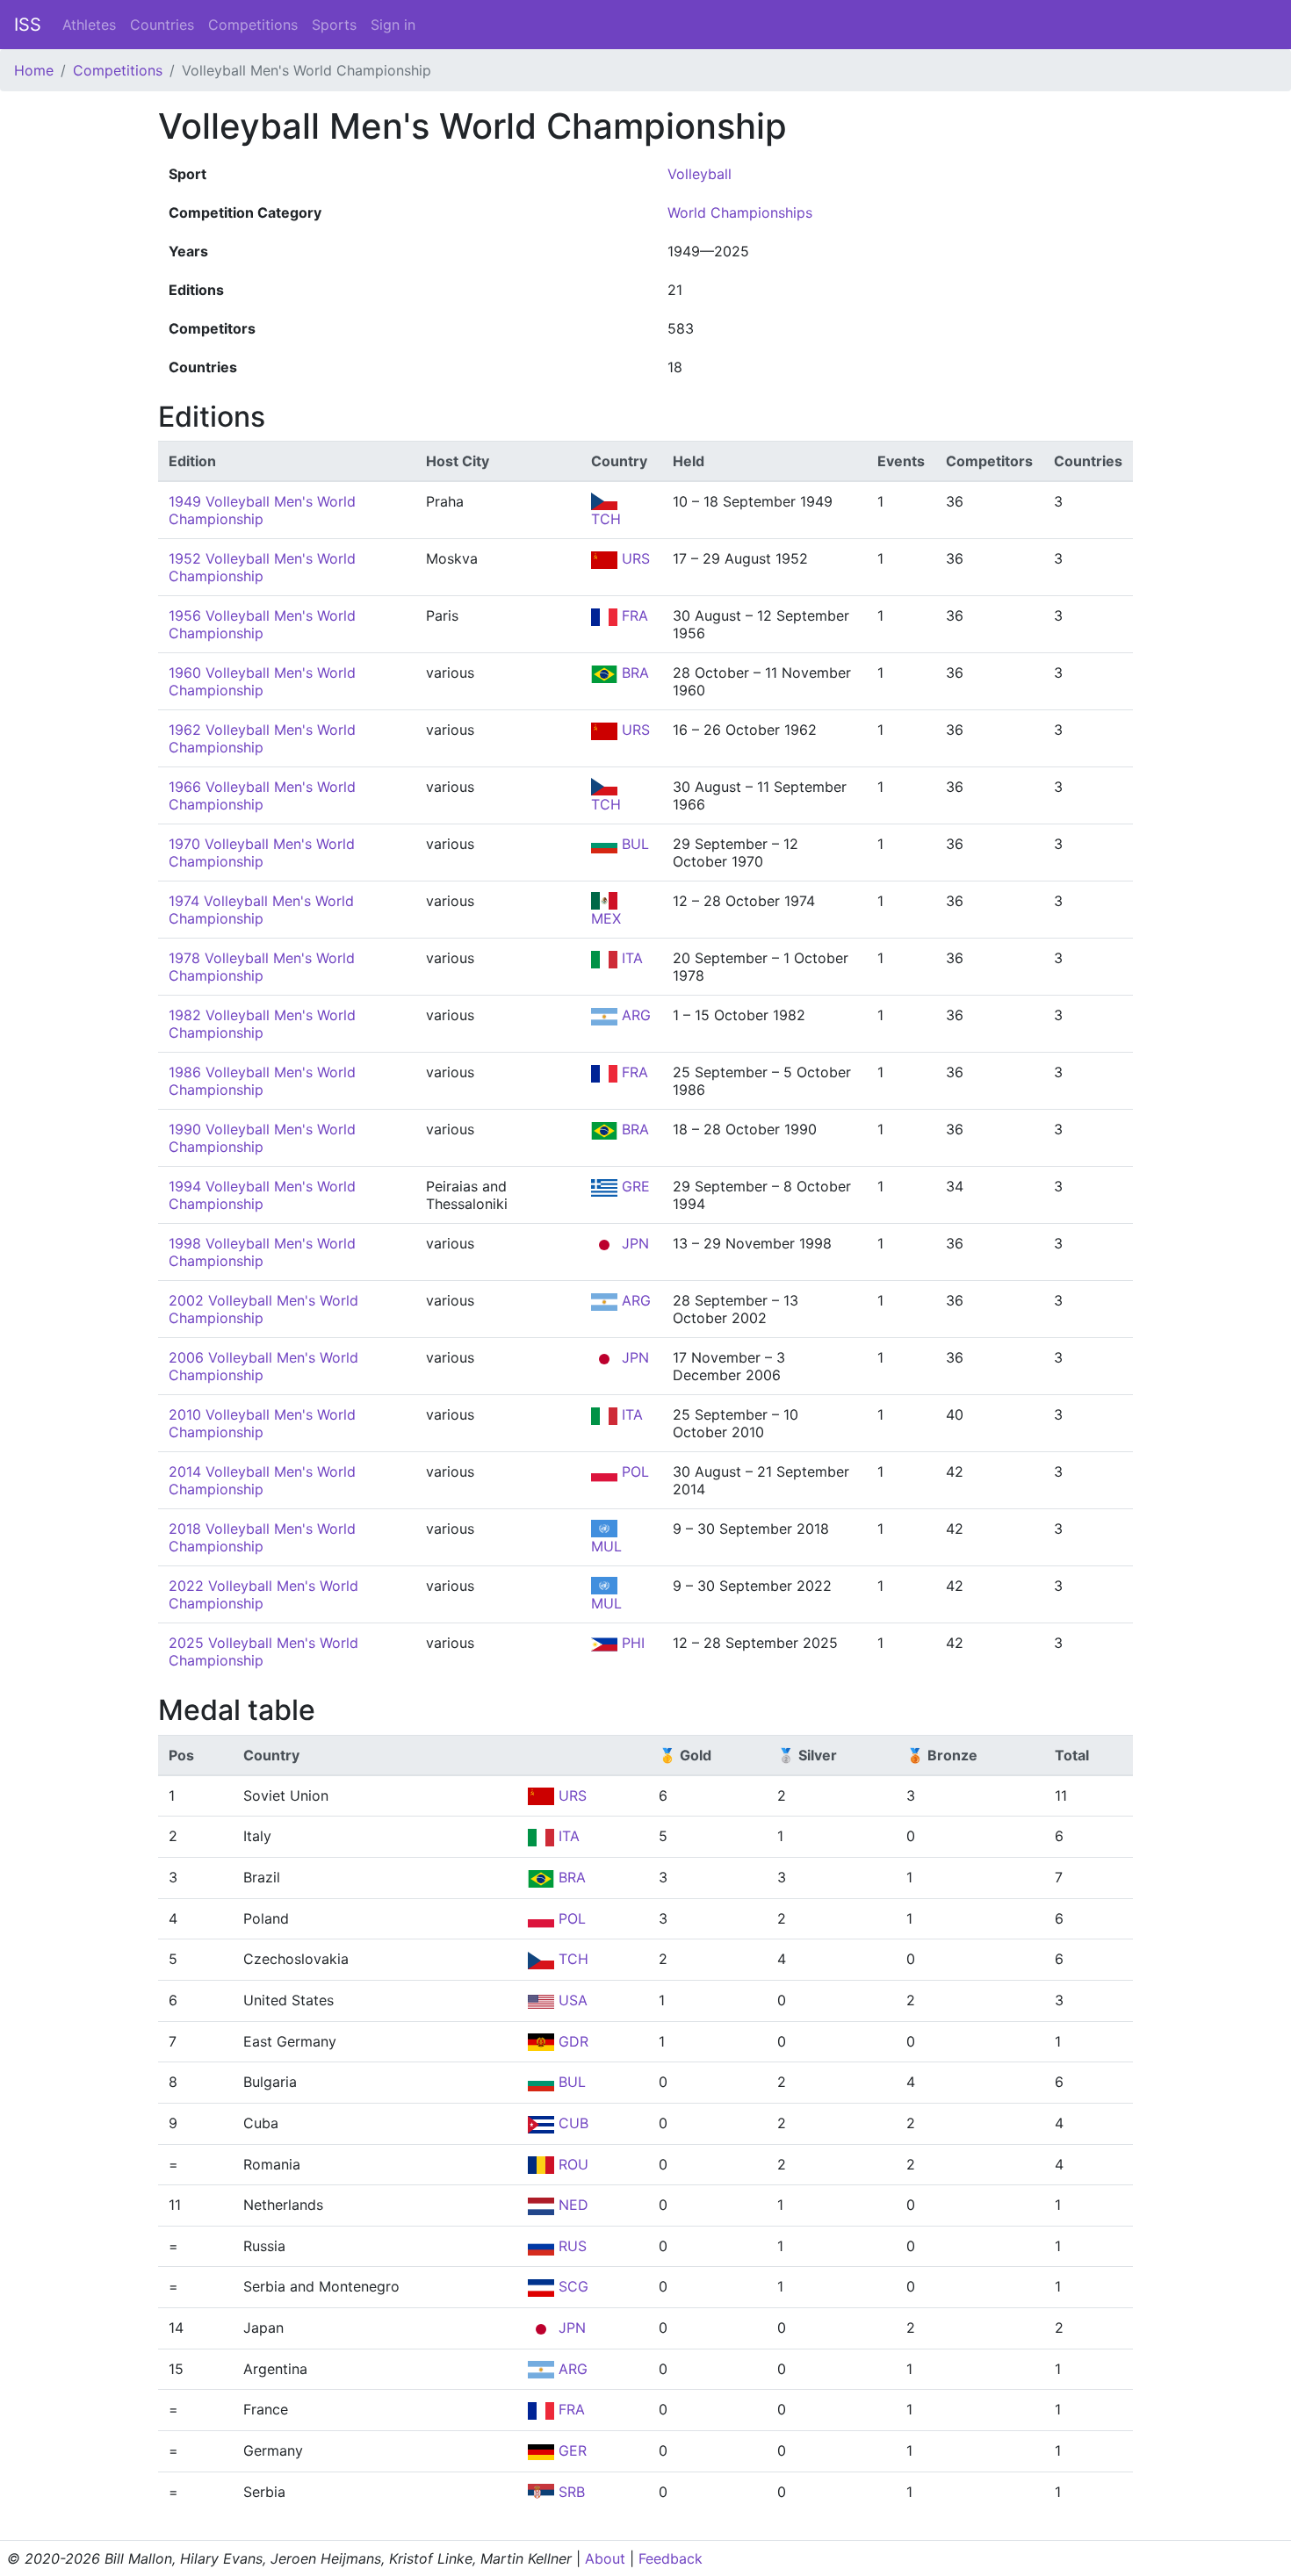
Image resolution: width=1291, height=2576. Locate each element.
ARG (634, 1015)
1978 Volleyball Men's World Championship (262, 967)
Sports (334, 25)
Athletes (89, 25)
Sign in (393, 25)
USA (571, 2000)
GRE (634, 1186)
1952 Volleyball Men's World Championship (262, 567)
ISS (28, 25)
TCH (606, 519)
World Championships (740, 212)
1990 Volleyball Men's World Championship (262, 1138)
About (605, 2558)
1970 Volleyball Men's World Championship (262, 853)
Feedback (671, 2558)
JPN (633, 1243)
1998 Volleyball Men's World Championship (262, 1252)
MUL (606, 1546)
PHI (631, 1643)
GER (570, 2450)
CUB (571, 2123)
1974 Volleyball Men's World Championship (261, 910)
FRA (633, 615)
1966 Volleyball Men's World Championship (262, 795)
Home (34, 70)
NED (571, 2205)
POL (633, 1471)
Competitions (253, 25)
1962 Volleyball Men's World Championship (262, 738)
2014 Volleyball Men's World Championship (262, 1480)
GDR (571, 2041)
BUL (633, 844)
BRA (633, 673)
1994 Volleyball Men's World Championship (262, 1195)
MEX (606, 918)
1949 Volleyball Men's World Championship (262, 510)
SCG (571, 2286)
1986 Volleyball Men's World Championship (262, 1081)
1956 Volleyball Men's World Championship (262, 624)
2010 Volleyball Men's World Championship (262, 1423)
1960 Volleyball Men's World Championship (262, 681)
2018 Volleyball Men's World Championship (262, 1537)
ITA (630, 958)
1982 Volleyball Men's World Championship (262, 1024)
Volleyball (700, 174)
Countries (162, 25)
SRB (570, 2492)
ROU (571, 2164)
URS (634, 558)
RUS (570, 2246)
